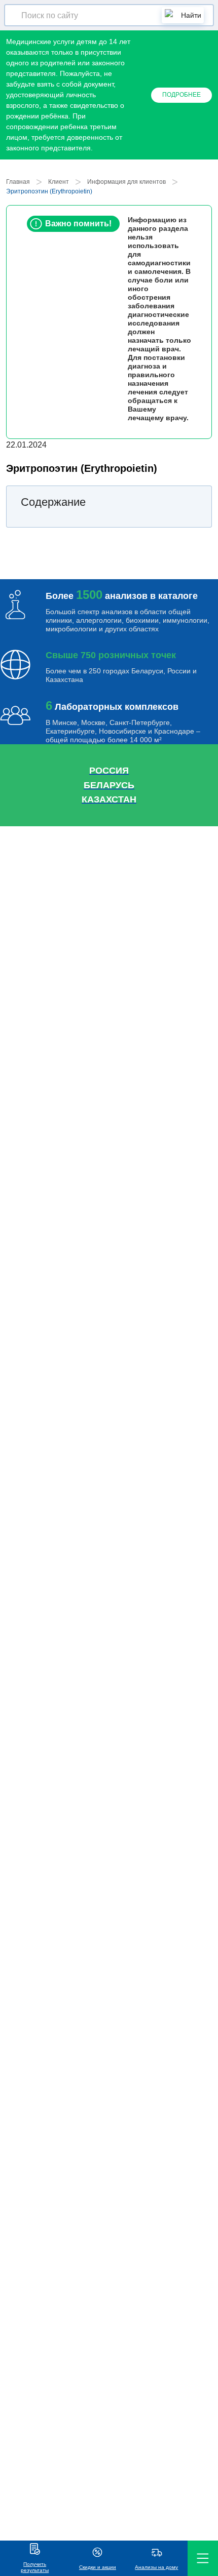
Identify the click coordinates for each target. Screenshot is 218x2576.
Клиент (59, 182)
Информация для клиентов (126, 182)
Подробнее (181, 95)
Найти (191, 15)
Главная (18, 182)
